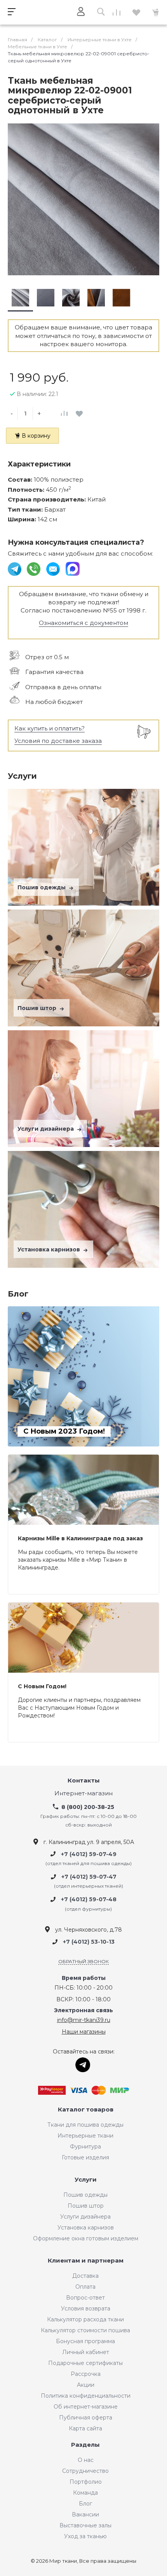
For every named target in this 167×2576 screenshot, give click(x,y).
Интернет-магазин (83, 1794)
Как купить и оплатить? (50, 728)
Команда (85, 2493)
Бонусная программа (85, 2341)
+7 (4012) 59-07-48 (89, 1900)
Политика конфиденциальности (86, 2396)
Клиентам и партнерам (86, 2261)
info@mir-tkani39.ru (84, 2020)
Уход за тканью (85, 2536)
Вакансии (85, 2514)
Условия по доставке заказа (58, 741)
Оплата (85, 2287)
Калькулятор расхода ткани (85, 2319)
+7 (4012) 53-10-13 (89, 1942)
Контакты (84, 1781)
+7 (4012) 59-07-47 (89, 1877)
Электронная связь (83, 2010)
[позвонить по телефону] (34, 568)
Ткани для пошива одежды (85, 2125)
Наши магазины (84, 2032)
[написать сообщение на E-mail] (54, 568)
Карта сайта (85, 2428)
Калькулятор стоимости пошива (85, 2330)
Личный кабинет (86, 2352)
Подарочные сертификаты (85, 2363)
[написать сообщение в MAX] (73, 568)
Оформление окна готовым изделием (86, 2238)
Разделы (85, 2445)
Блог (85, 2504)
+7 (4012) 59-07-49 (89, 1854)
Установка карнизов (50, 1249)
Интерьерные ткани (85, 2136)
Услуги (86, 2180)
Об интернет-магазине (86, 2407)
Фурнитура (85, 2147)
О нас (86, 2460)
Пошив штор (38, 1008)
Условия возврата (86, 2309)
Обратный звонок (83, 1961)
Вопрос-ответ (85, 2298)
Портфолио (86, 2482)
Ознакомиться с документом (83, 623)
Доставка (85, 2276)
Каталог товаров (86, 2110)
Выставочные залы (85, 2525)
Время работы (84, 1978)
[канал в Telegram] (15, 568)
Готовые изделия (85, 2157)
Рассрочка (86, 2374)
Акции (86, 2385)
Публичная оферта (86, 2418)
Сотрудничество (85, 2471)
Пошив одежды (42, 887)
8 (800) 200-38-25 (88, 1807)
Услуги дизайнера (46, 1129)
